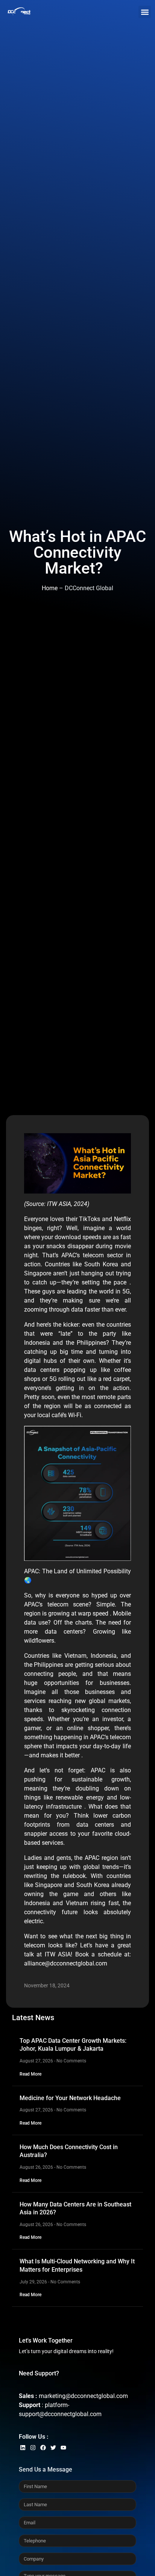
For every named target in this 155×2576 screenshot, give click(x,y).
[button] (145, 12)
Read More (30, 2074)
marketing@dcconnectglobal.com (83, 2396)
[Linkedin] (23, 2448)
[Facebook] (43, 2448)
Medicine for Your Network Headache (71, 2098)
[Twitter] (53, 2448)
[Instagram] (33, 2448)
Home (50, 588)
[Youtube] (63, 2448)
